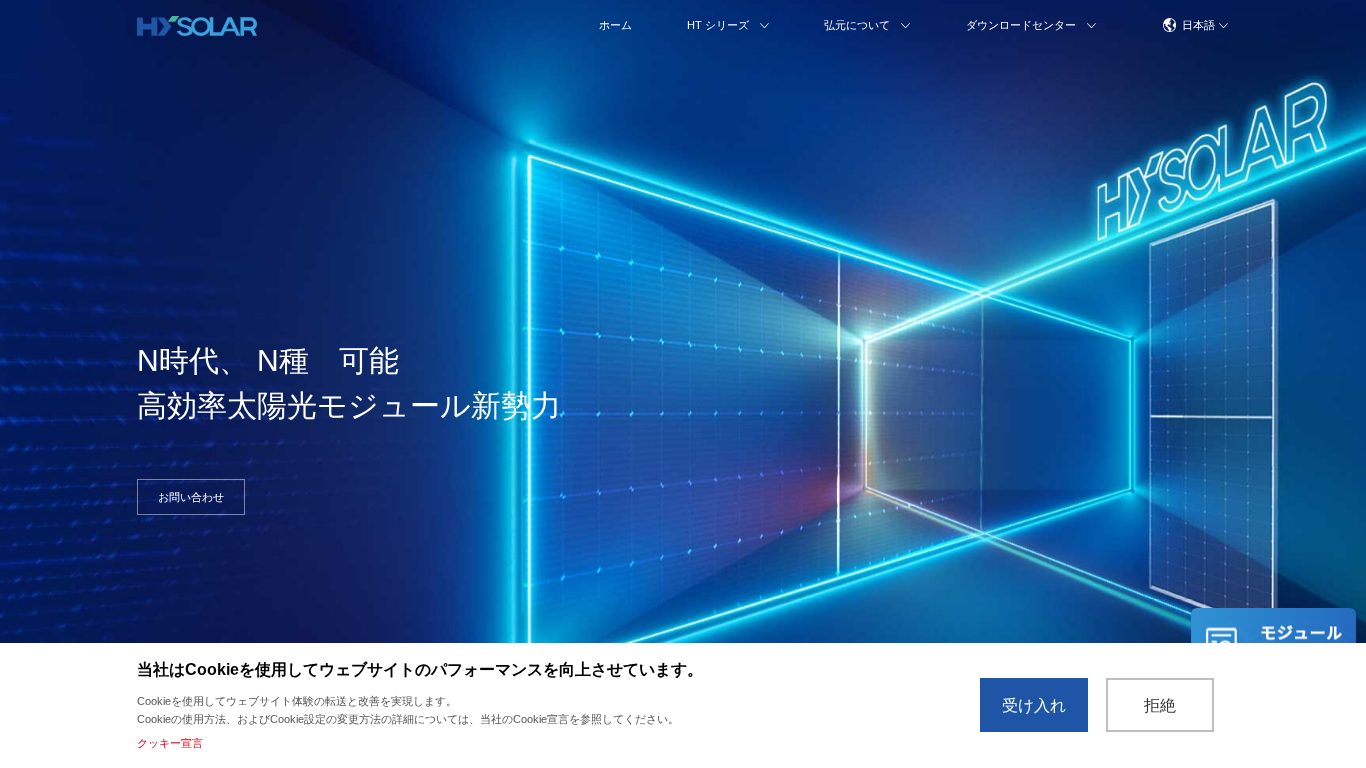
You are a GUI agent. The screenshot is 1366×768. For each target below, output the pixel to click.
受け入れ (1034, 705)
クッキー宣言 (170, 743)
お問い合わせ (191, 497)
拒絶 (1160, 705)
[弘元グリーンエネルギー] (197, 26)
